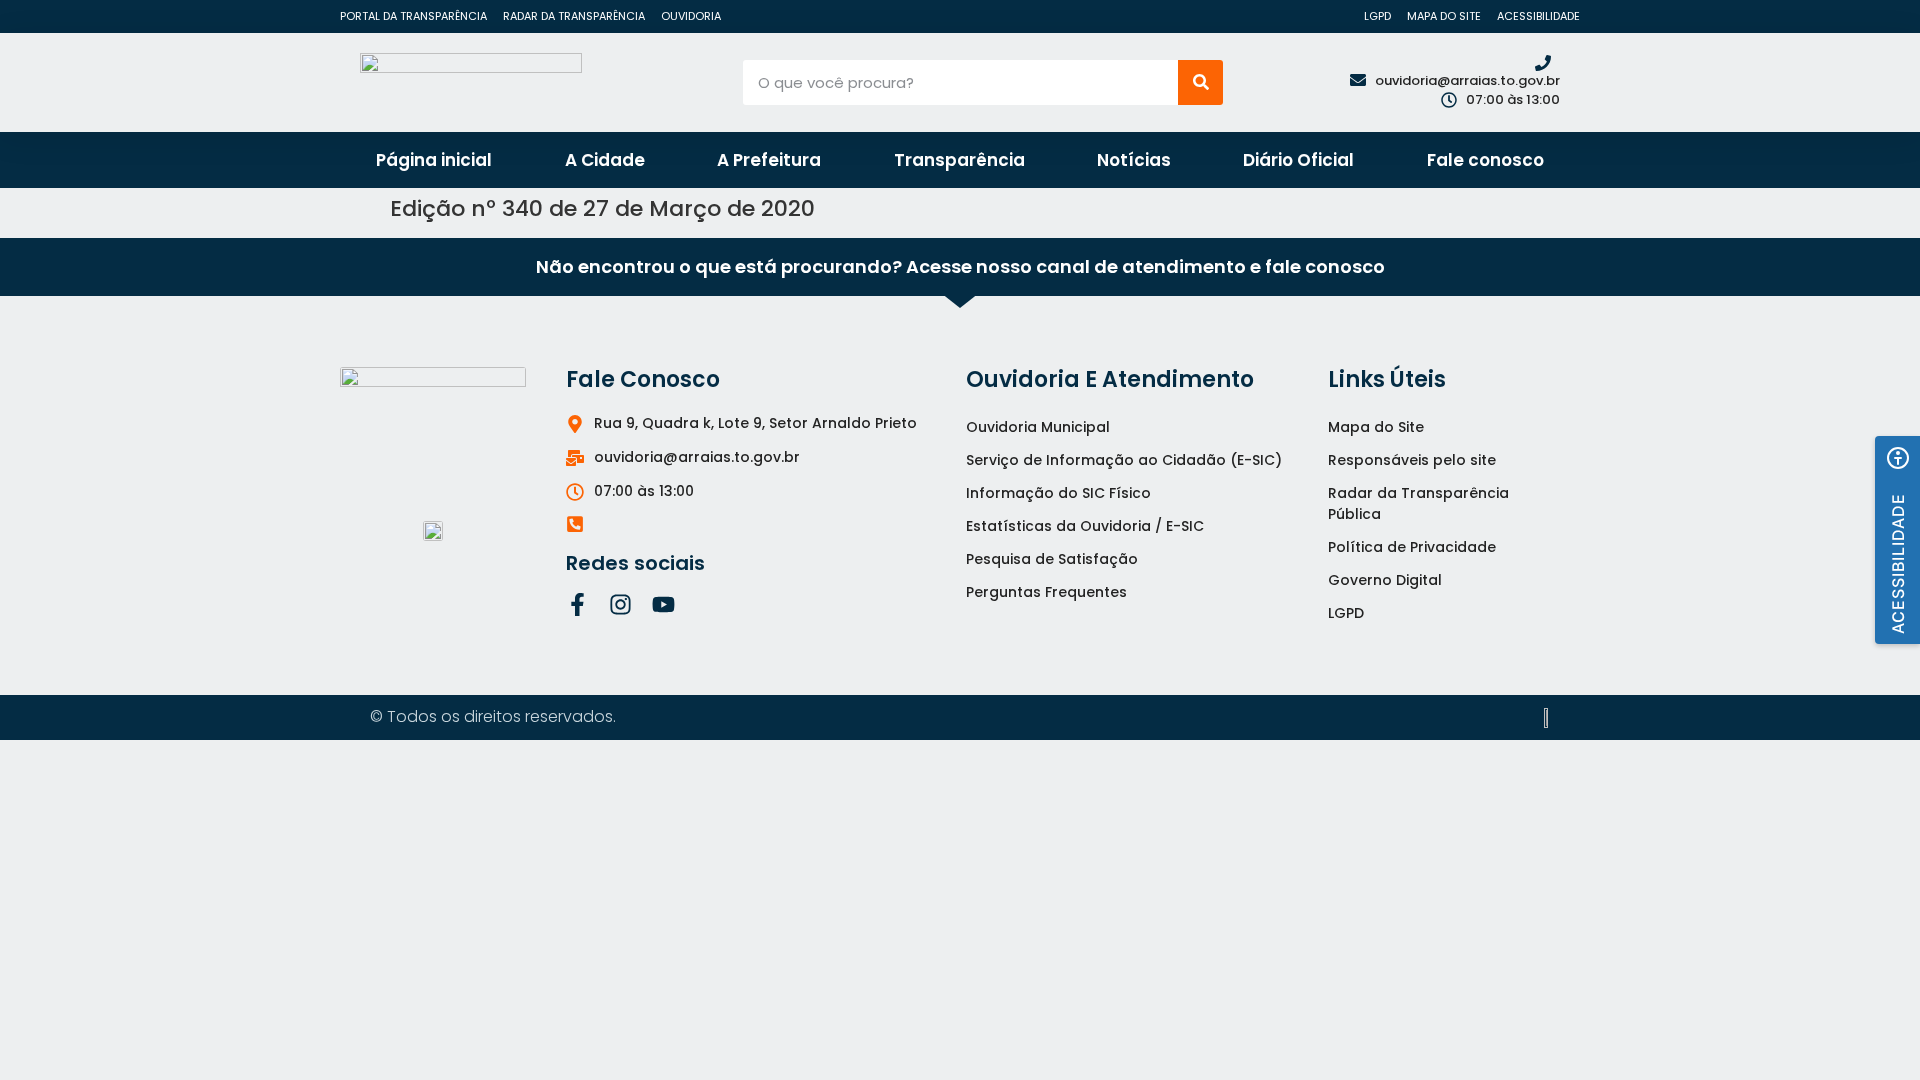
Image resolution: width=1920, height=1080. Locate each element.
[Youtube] (663, 604)
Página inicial (434, 160)
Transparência (959, 160)
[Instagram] (620, 604)
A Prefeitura (769, 160)
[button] (1897, 540)
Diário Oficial (1298, 160)
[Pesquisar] (1200, 82)
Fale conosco (1485, 160)
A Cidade (605, 160)
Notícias (1134, 160)
